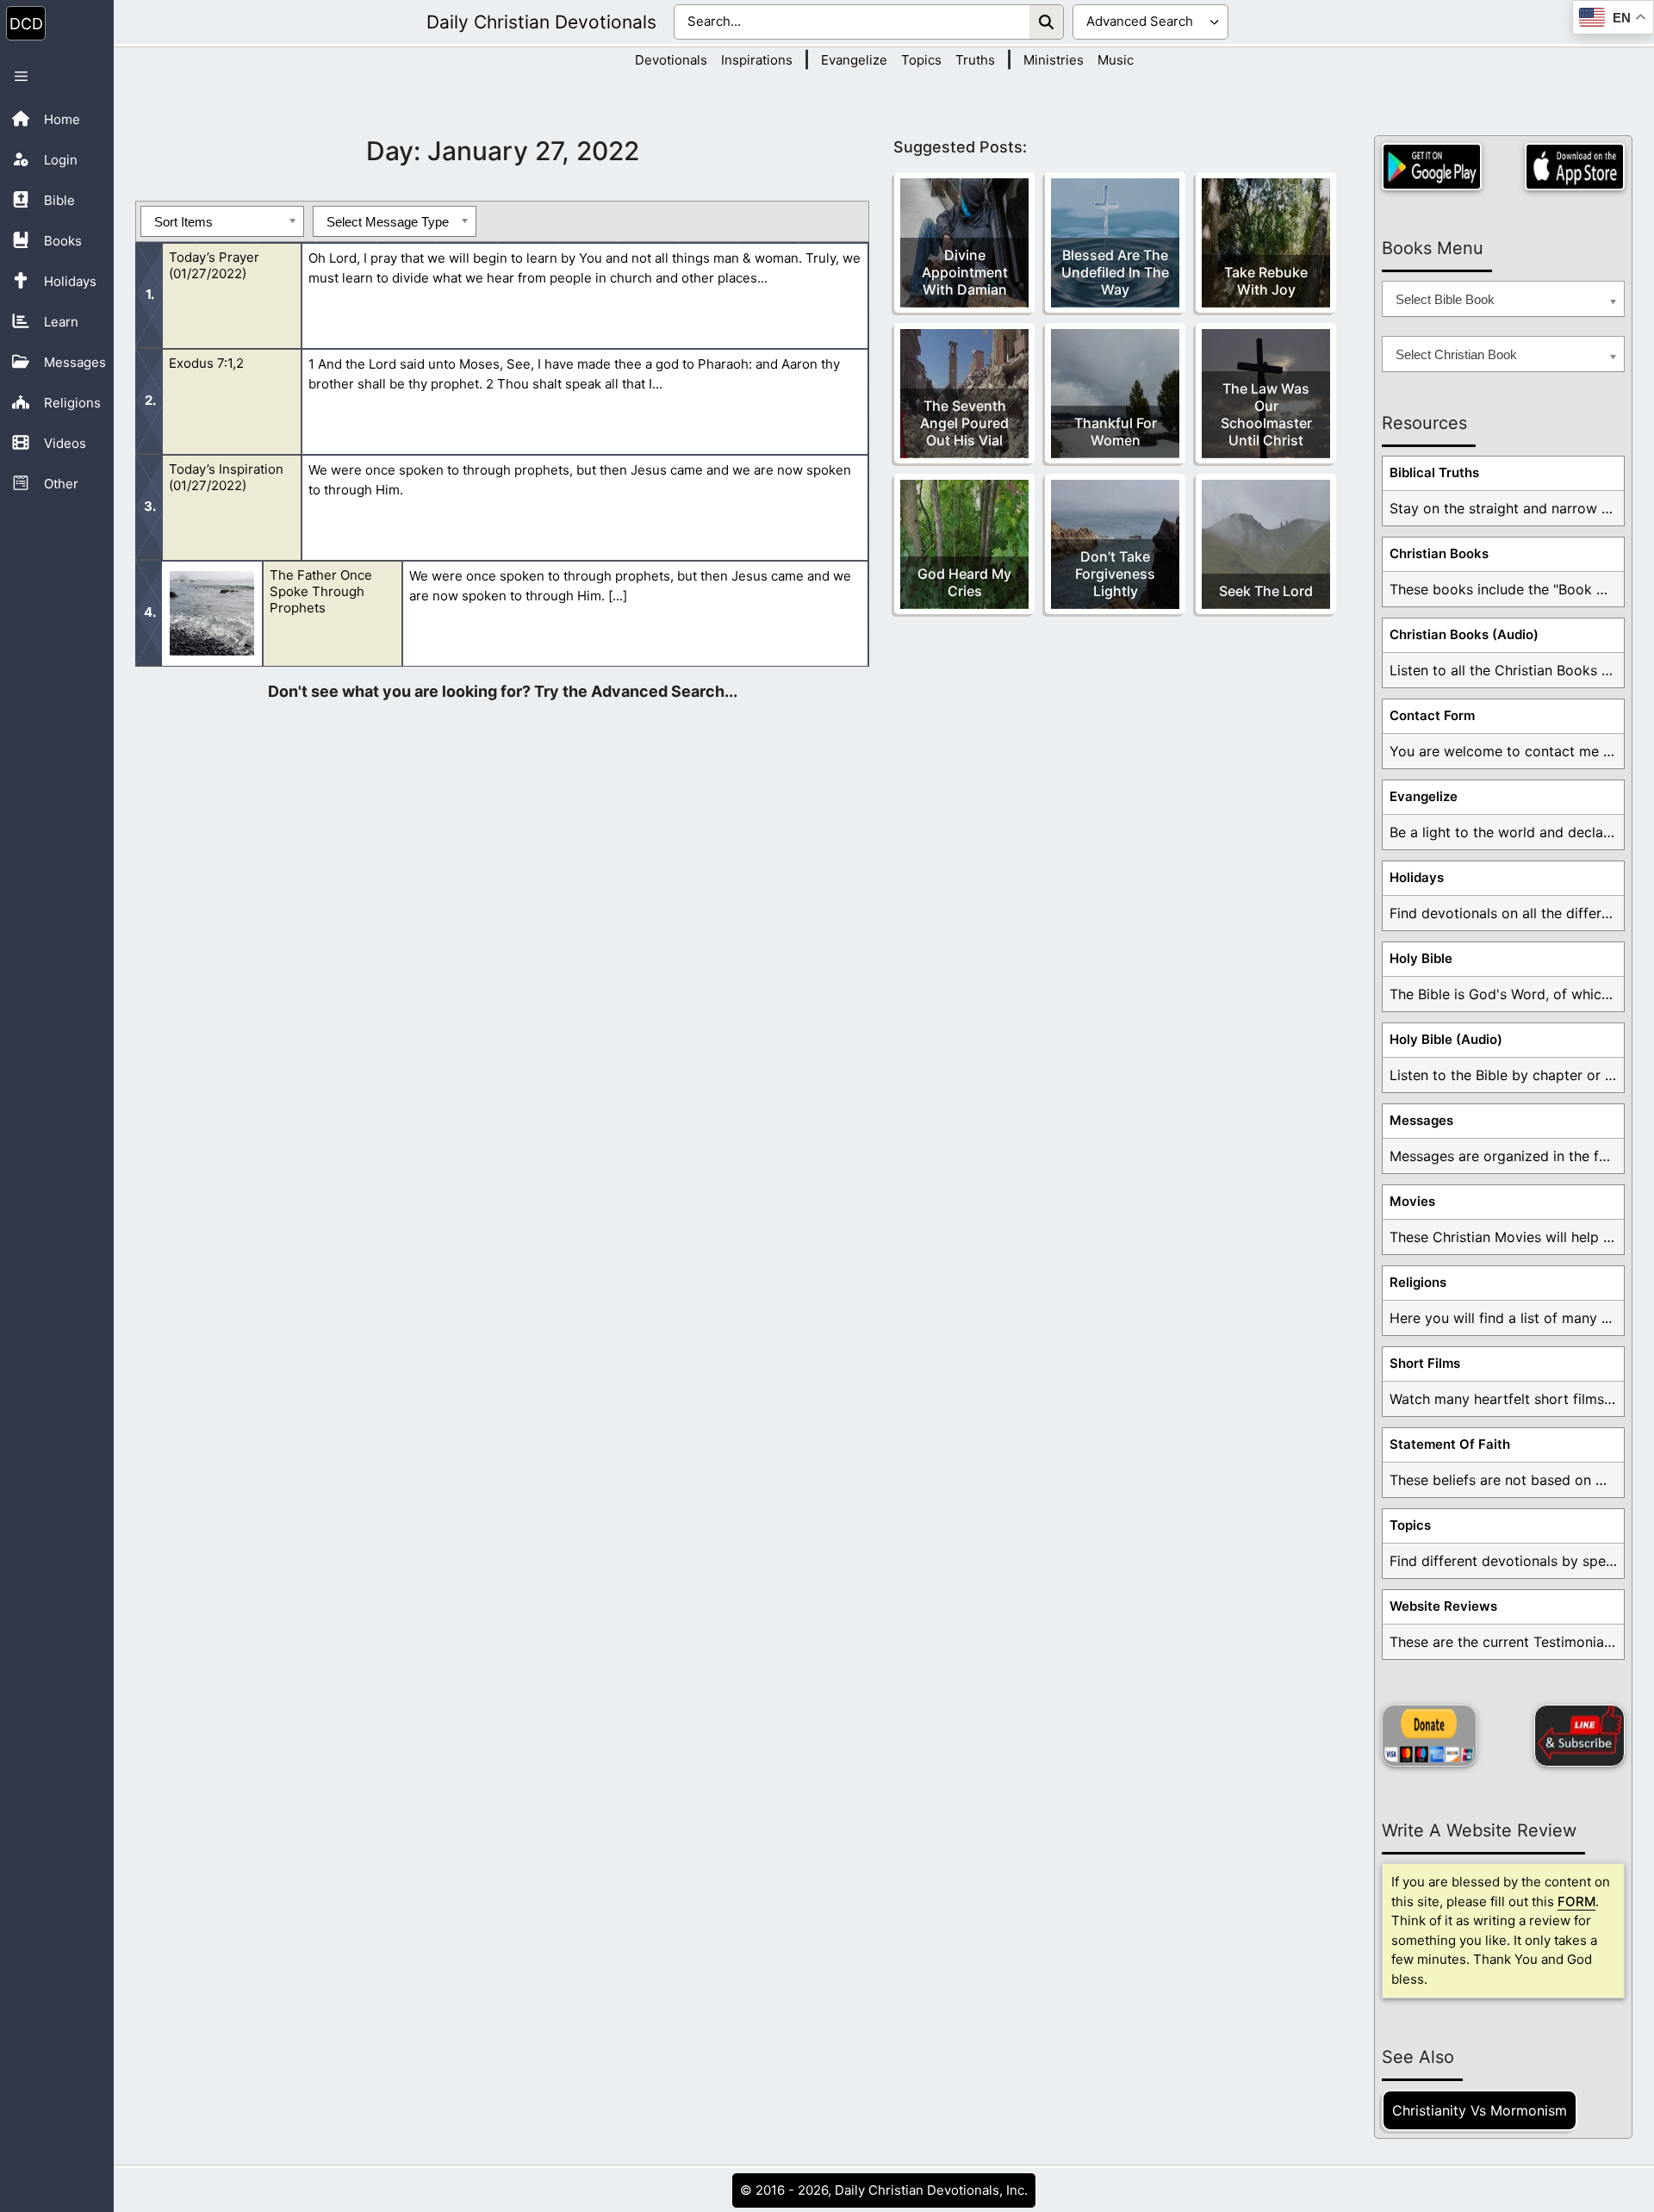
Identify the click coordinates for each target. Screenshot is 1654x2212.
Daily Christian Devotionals (541, 22)
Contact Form (1432, 715)
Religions (1418, 1282)
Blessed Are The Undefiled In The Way (1115, 272)
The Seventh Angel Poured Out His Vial (964, 423)
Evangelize (854, 60)
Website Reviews (1443, 1606)
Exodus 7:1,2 (206, 363)
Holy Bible (1421, 958)
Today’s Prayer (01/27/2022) (214, 265)
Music (1116, 60)
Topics (921, 60)
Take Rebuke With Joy (1266, 281)
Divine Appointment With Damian (965, 272)
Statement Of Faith (1450, 1444)
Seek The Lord (1266, 591)
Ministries (1054, 60)
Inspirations (757, 60)
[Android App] (1432, 167)
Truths (975, 60)
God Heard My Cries (964, 582)
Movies (1412, 1201)
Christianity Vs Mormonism (1480, 2110)
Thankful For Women (1116, 432)
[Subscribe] (1579, 1736)
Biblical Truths (1434, 472)
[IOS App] (1575, 167)
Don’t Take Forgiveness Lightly (1115, 574)
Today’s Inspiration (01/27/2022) (226, 477)
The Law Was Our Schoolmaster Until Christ (1266, 414)
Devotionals (671, 60)
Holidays (1417, 877)
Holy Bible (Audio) (1446, 1039)
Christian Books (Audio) (1464, 634)
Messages (1421, 1120)
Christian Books (1439, 553)
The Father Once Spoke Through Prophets (321, 591)
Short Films (1425, 1363)
